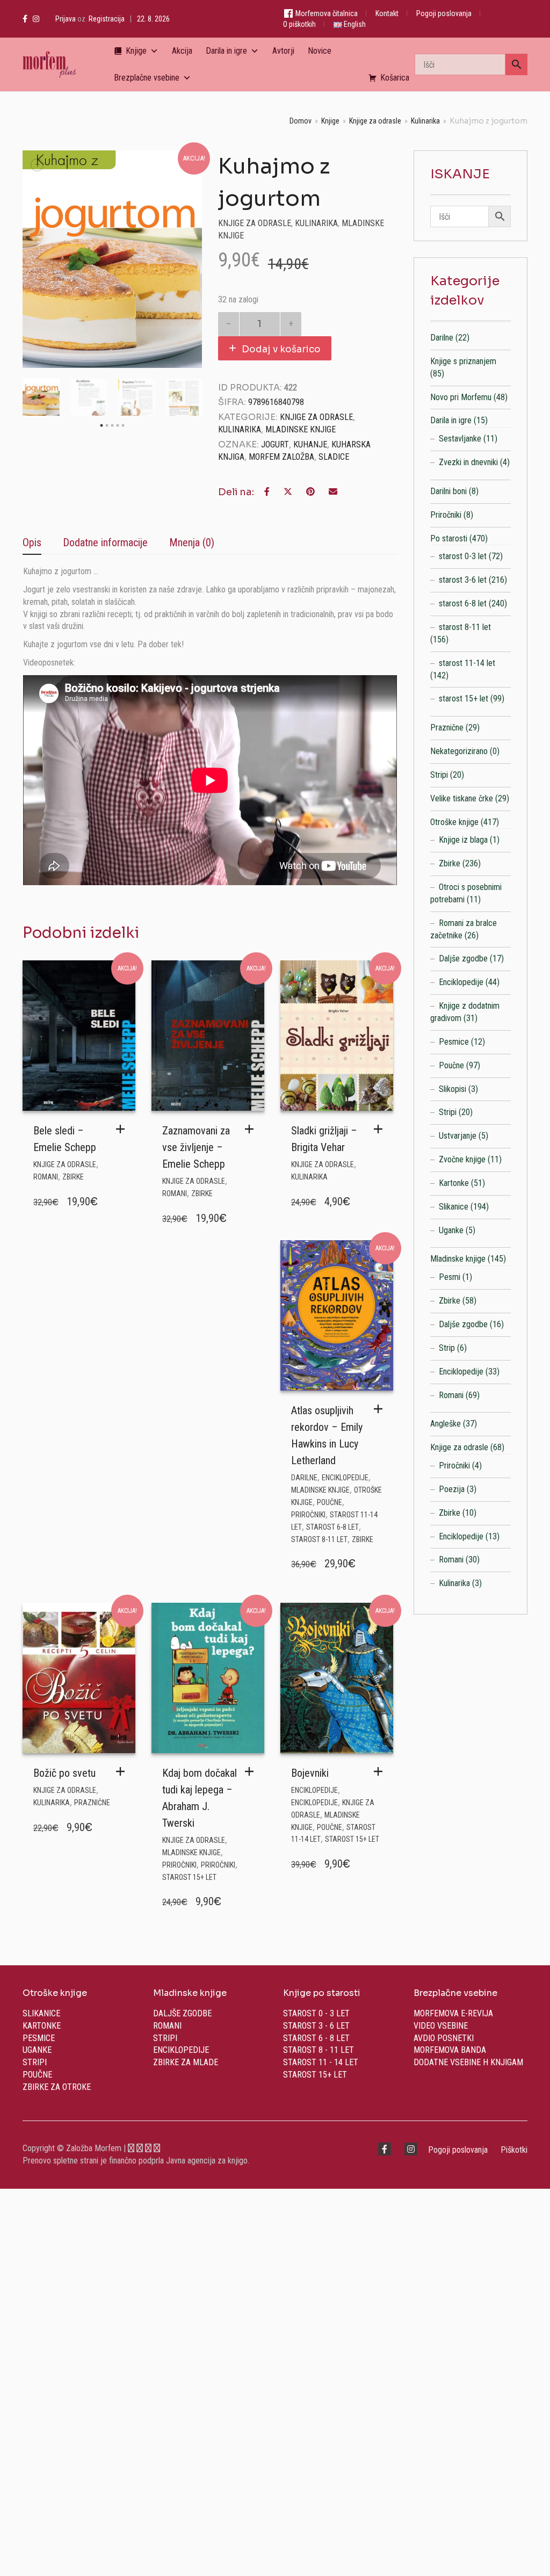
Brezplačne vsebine (147, 78)
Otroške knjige (454, 822)
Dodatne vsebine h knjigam (468, 2062)
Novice (320, 51)
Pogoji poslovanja (444, 13)
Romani (46, 1177)
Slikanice (454, 1207)
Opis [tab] (32, 542)
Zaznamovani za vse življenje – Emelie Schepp (196, 1147)
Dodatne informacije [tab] (105, 542)
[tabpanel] (41, 397)
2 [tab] (107, 426)
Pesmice (454, 1042)
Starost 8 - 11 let (319, 2050)
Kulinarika (425, 121)
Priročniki (308, 1515)
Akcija (182, 51)
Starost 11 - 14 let (321, 2062)
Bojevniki (310, 1773)
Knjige (136, 51)
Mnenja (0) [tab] (192, 542)
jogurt (275, 444)
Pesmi (450, 1277)
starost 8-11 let (319, 1539)
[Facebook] (25, 19)
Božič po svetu (64, 1773)
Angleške (446, 1424)
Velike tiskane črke (462, 798)
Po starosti (449, 538)
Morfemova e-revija (453, 2013)
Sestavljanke (460, 439)
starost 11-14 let (467, 663)
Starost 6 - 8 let (316, 2038)
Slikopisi (453, 1089)
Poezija (452, 1489)
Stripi (439, 775)
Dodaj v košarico (281, 349)
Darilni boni (448, 491)
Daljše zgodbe (463, 958)
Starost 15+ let (315, 2075)
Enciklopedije (345, 1478)
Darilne (304, 1478)
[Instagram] (36, 19)
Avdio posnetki (444, 2038)
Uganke (451, 1230)
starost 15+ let (189, 1877)
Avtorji (283, 51)
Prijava (66, 19)
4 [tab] (118, 426)
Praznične (92, 1803)
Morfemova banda (450, 2050)
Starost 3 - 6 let (316, 2026)
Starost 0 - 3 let (316, 2013)
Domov (301, 121)
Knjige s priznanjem (463, 361)
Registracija (107, 19)
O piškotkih (299, 24)
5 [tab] (123, 426)
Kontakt (387, 13)
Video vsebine (441, 2026)
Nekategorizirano (459, 751)
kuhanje (310, 444)
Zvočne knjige (462, 1159)
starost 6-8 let (332, 1527)
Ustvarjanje (458, 1136)
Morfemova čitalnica (326, 13)
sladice (334, 457)
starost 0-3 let (463, 556)
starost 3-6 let (463, 580)
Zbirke (73, 1177)
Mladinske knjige (301, 429)
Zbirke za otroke (57, 2087)
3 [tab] (112, 426)
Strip (447, 1348)
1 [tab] (102, 426)
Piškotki (514, 2150)
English (354, 24)
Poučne (330, 1502)
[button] (123, 1129)
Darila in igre (226, 51)
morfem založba (281, 457)
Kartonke (454, 1183)
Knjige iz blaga (463, 840)
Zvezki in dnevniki (468, 462)
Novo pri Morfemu (461, 397)
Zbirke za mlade (186, 2062)
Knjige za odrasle (375, 121)
